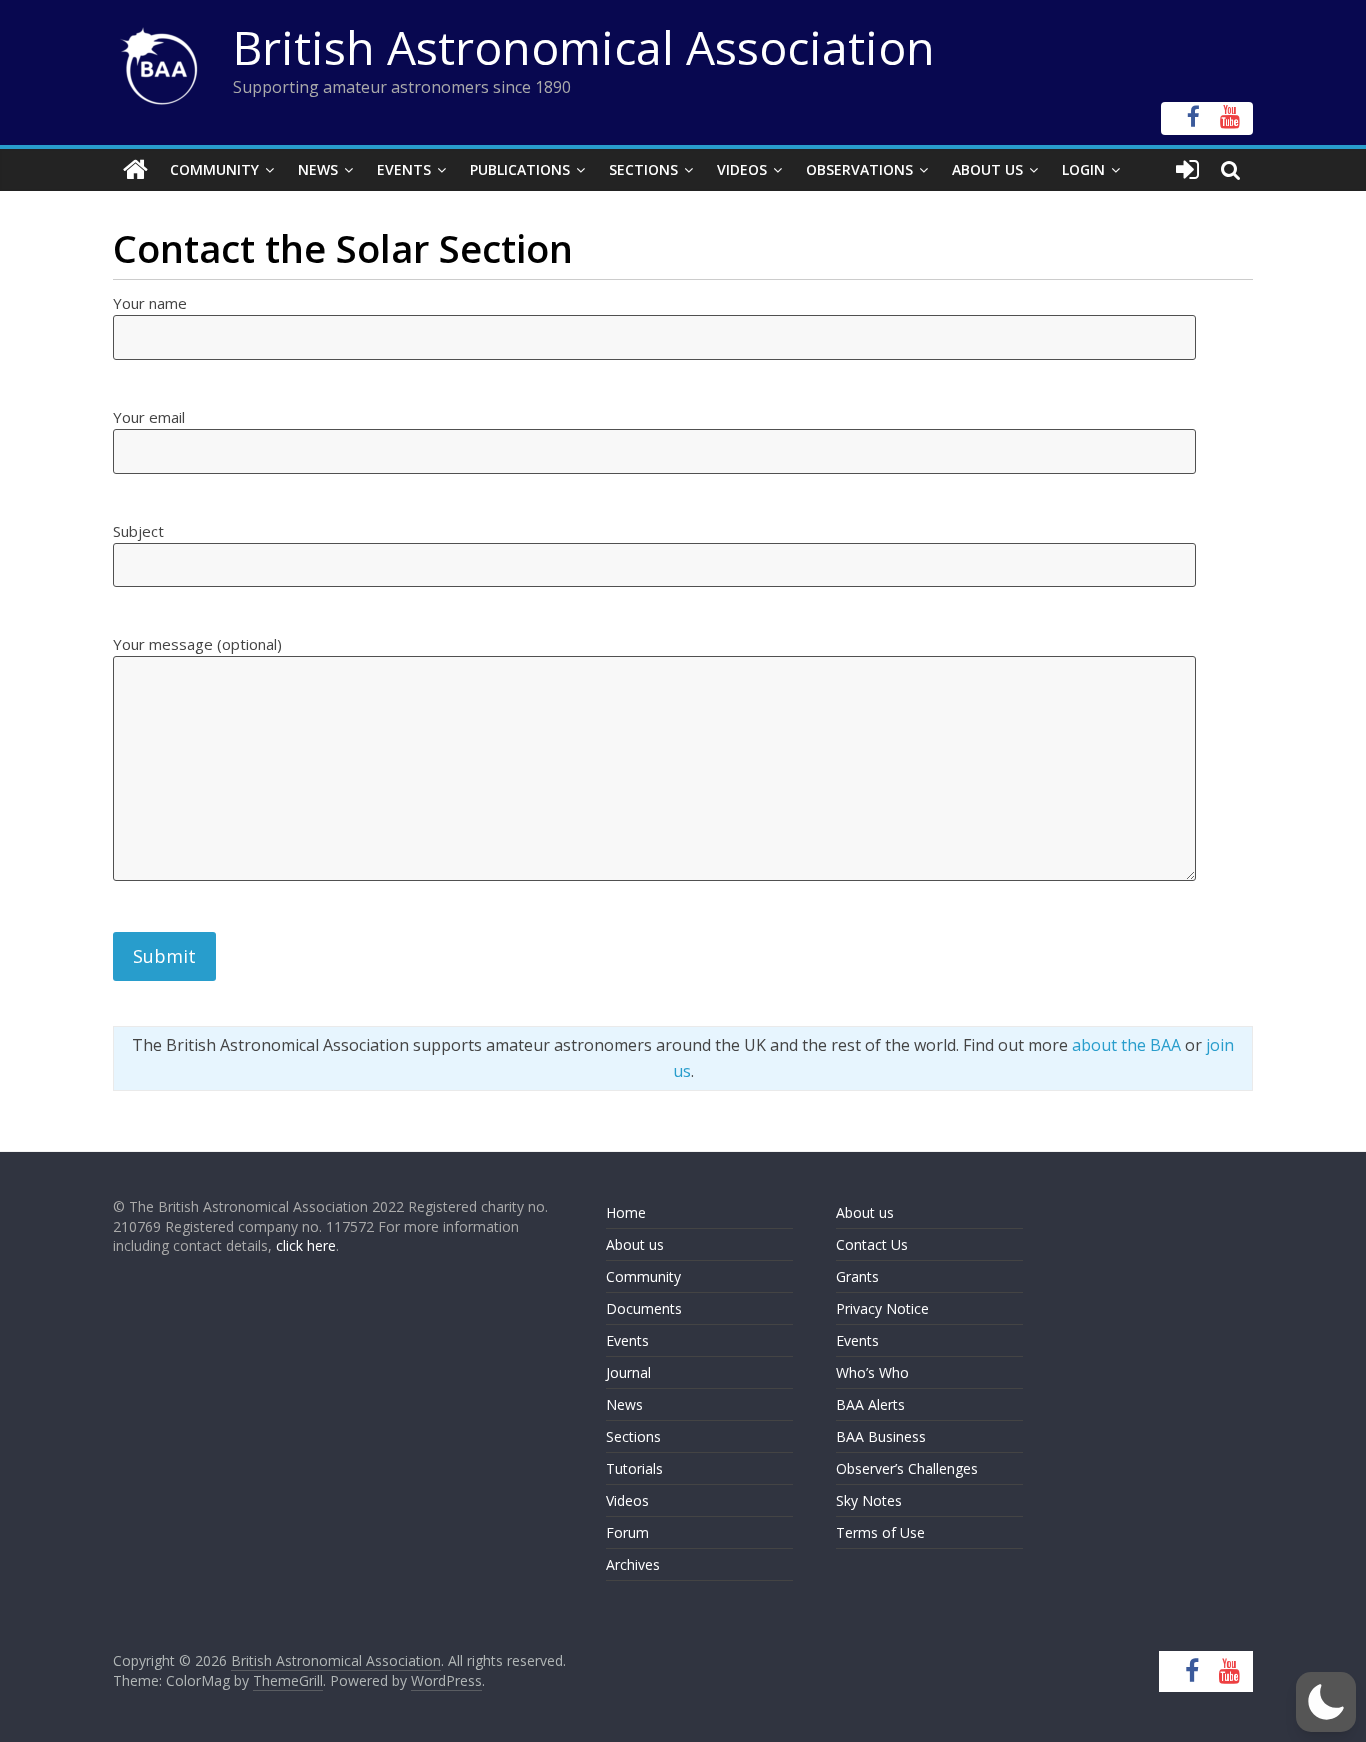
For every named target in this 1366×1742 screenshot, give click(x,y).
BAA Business (881, 1436)
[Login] (1187, 170)
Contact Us (872, 1244)
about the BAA (1126, 1045)
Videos (742, 169)
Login (1083, 169)
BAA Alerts (870, 1404)
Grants (857, 1276)
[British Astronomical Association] (135, 170)
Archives (633, 1564)
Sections (643, 169)
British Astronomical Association (584, 47)
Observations (859, 169)
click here (306, 1245)
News (318, 169)
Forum (627, 1532)
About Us (987, 169)
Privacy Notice (882, 1308)
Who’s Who (872, 1372)
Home (626, 1212)
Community (214, 169)
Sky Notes (869, 1500)
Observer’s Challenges (907, 1468)
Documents (644, 1308)
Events (404, 169)
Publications (520, 169)
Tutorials (634, 1468)
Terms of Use (880, 1532)
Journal (628, 1372)
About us (635, 1244)
